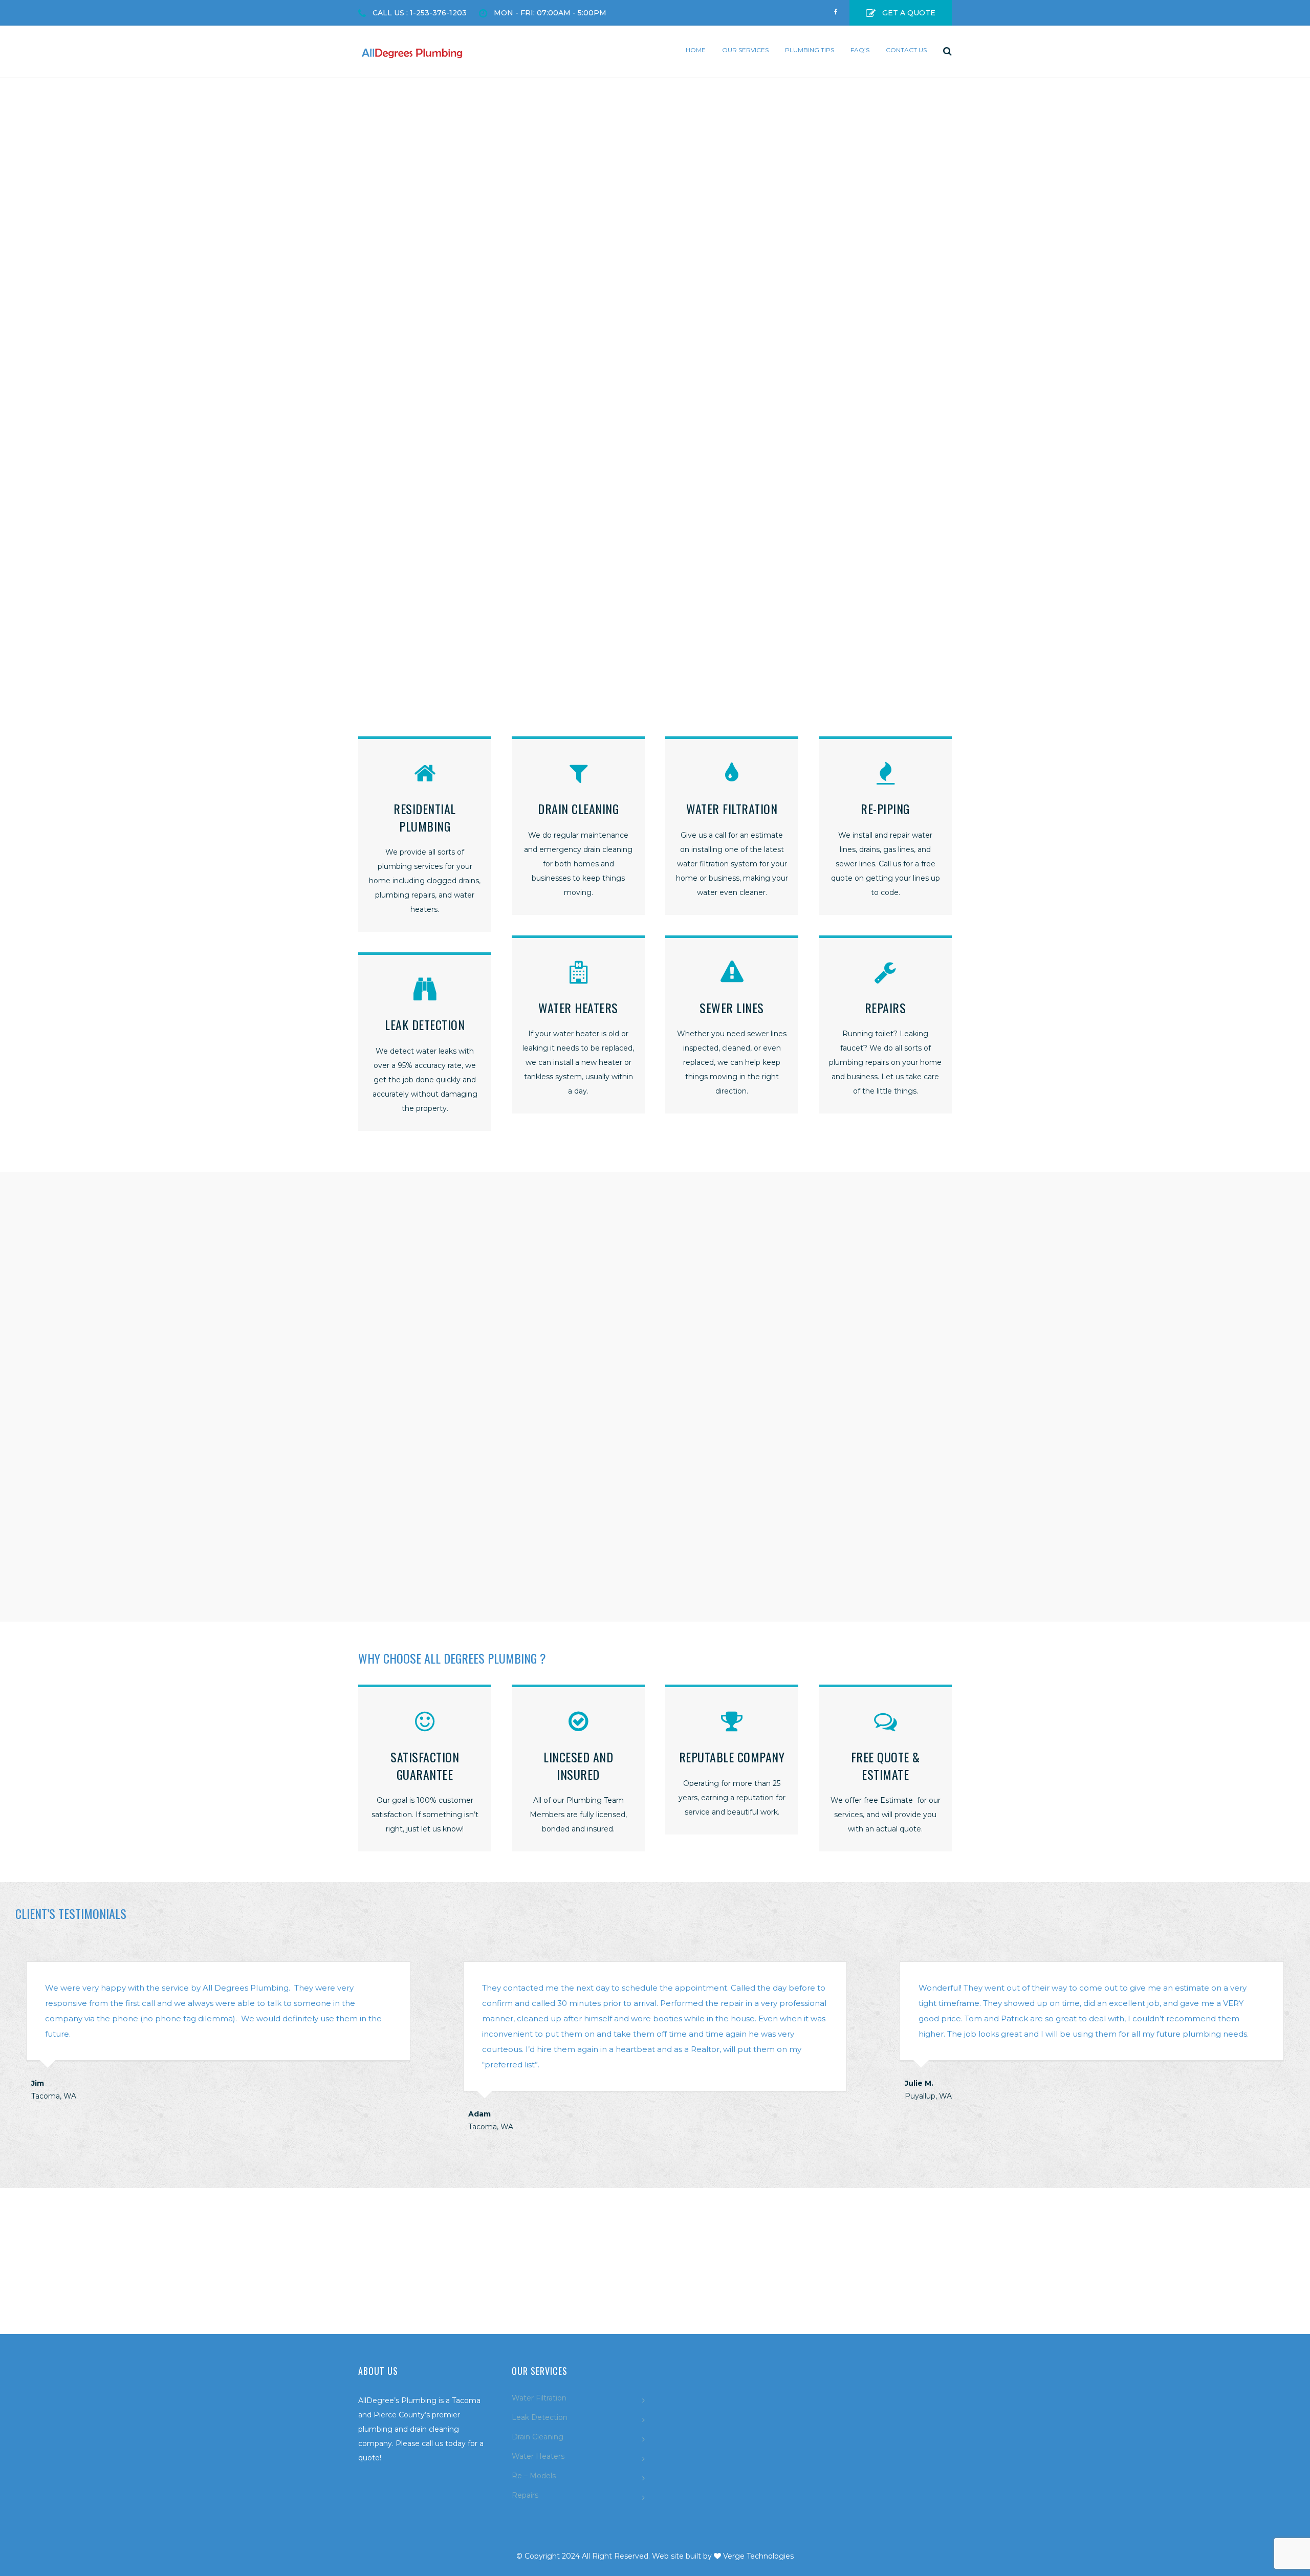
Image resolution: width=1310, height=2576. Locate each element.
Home (696, 50)
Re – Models (534, 2476)
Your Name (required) (705, 1232)
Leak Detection (540, 2417)
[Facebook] (836, 8)
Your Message (692, 1388)
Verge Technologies (758, 2556)
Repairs (525, 2495)
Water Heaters (538, 2456)
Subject (680, 1336)
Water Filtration (539, 2398)
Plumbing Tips (810, 50)
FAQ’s (860, 50)
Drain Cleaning (538, 2437)
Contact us (906, 50)
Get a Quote (909, 13)
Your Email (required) (705, 1284)
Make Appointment (655, 2288)
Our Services (745, 50)
